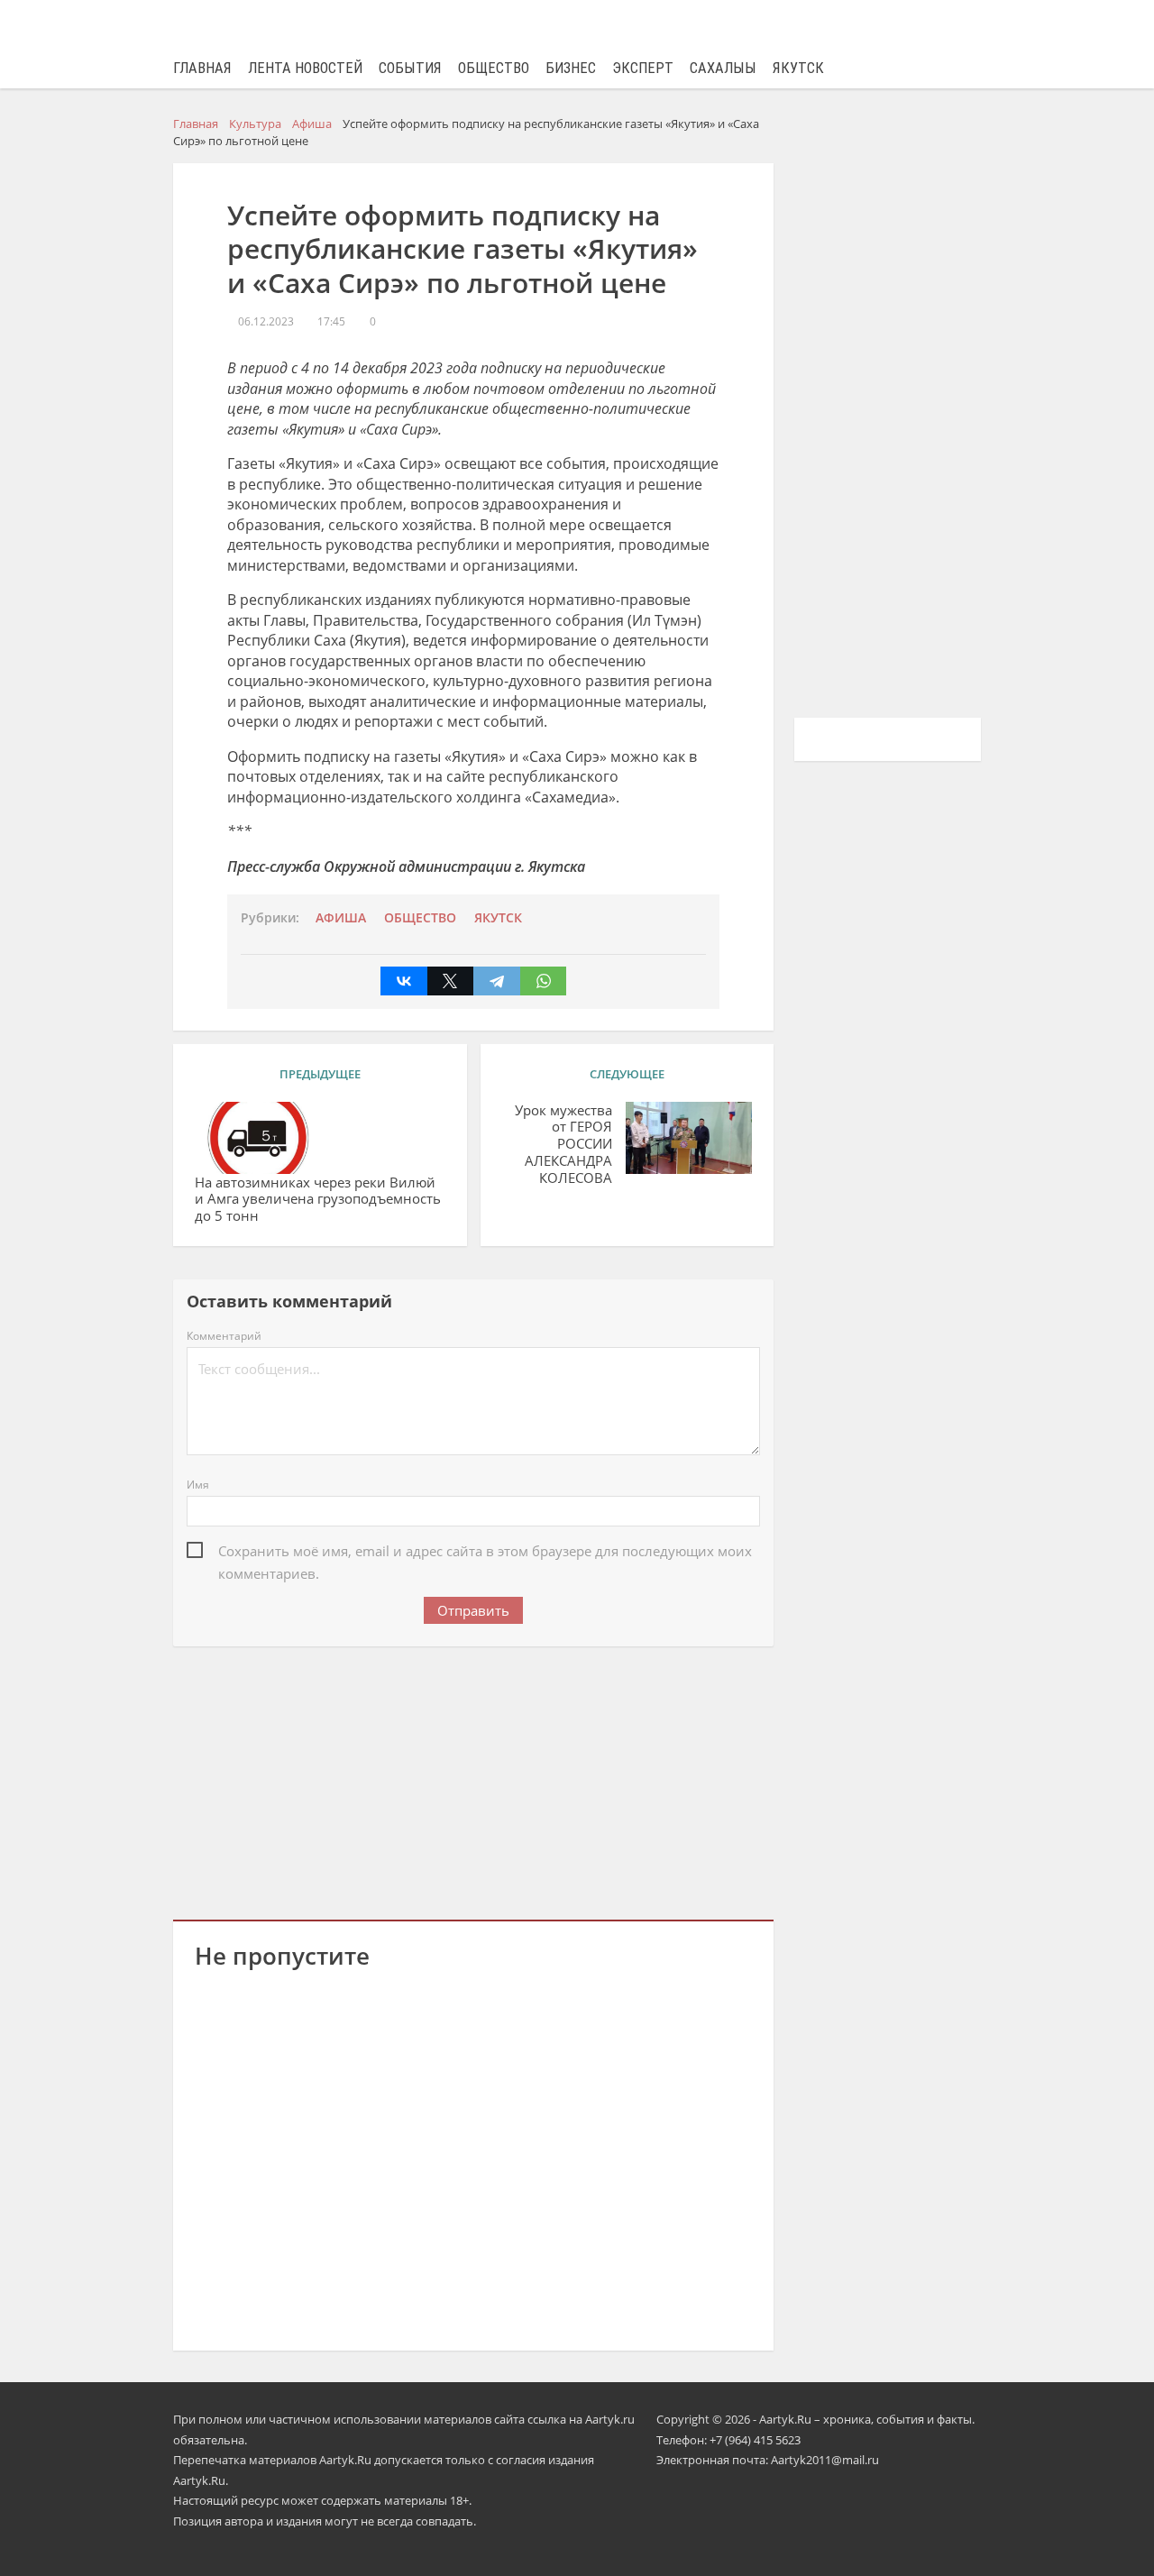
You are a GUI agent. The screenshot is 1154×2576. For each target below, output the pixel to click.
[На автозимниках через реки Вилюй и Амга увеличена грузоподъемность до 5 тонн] (258, 1138)
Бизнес (571, 68)
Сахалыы (723, 68)
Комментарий (224, 1336)
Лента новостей (305, 68)
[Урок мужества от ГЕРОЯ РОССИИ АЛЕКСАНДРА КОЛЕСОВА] (689, 1138)
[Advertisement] (473, 1780)
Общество (494, 68)
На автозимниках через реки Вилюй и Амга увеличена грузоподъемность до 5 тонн (318, 1199)
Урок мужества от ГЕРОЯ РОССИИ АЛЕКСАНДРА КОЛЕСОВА (563, 1144)
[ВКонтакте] (404, 981)
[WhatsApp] (544, 981)
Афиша (341, 918)
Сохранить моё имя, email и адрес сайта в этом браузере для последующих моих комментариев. (485, 1552)
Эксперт (643, 68)
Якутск (798, 68)
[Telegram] (497, 981)
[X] (451, 981)
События (410, 68)
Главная (202, 68)
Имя (198, 1485)
